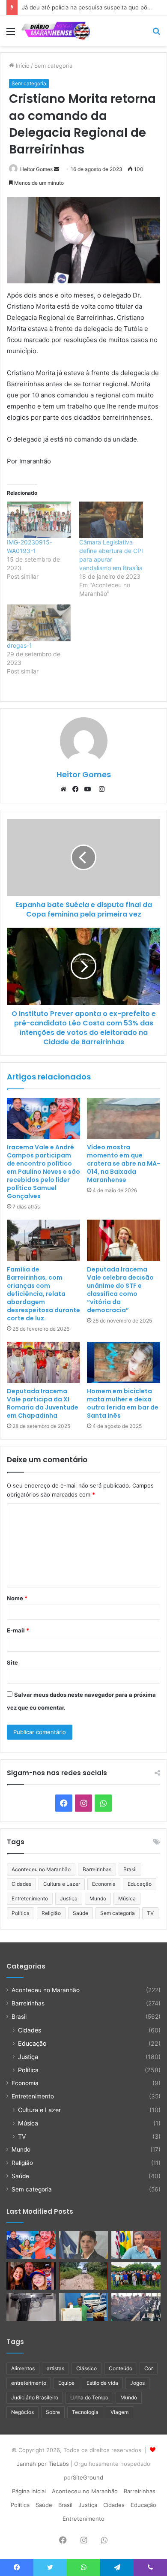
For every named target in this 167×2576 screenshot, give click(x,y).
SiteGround (88, 2477)
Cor (149, 2368)
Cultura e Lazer (62, 1884)
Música (127, 1898)
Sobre (53, 2412)
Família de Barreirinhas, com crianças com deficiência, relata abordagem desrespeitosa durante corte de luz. (43, 1294)
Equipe (66, 2383)
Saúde (81, 1913)
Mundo (98, 1898)
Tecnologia (85, 2412)
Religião (51, 1913)
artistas (55, 2368)
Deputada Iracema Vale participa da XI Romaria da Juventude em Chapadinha (43, 1403)
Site (12, 1662)
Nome (17, 1598)
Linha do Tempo (89, 2397)
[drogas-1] (39, 623)
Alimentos (23, 2368)
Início (22, 66)
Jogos (137, 2383)
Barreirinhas (97, 1869)
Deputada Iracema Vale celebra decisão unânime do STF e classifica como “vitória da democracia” (120, 1290)
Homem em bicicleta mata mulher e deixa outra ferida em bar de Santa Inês (123, 1403)
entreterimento (29, 2383)
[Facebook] (78, 789)
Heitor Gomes (36, 169)
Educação (140, 1884)
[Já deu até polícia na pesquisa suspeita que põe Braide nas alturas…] (136, 2245)
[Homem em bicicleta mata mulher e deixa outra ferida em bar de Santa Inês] (124, 1362)
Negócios (22, 2412)
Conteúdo (121, 2368)
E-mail (18, 1630)
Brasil (130, 1869)
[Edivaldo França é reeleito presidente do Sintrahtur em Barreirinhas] (84, 2307)
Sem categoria (53, 66)
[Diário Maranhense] (56, 31)
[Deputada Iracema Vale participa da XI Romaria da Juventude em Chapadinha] (43, 1362)
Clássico (86, 2368)
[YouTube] (89, 789)
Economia (104, 1884)
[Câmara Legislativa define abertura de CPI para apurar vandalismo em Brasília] (111, 520)
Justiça (69, 1898)
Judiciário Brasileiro (35, 2397)
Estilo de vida (102, 2383)
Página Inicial (29, 2491)
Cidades (21, 1884)
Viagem (119, 2412)
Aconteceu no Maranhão (41, 1869)
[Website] (66, 789)
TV (150, 1913)
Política (21, 1913)
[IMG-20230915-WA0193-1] (39, 520)
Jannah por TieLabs (43, 2464)
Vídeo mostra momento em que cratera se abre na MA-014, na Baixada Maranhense (124, 1163)
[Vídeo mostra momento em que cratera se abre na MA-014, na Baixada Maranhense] (124, 1118)
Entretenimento (30, 1898)
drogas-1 (19, 645)
